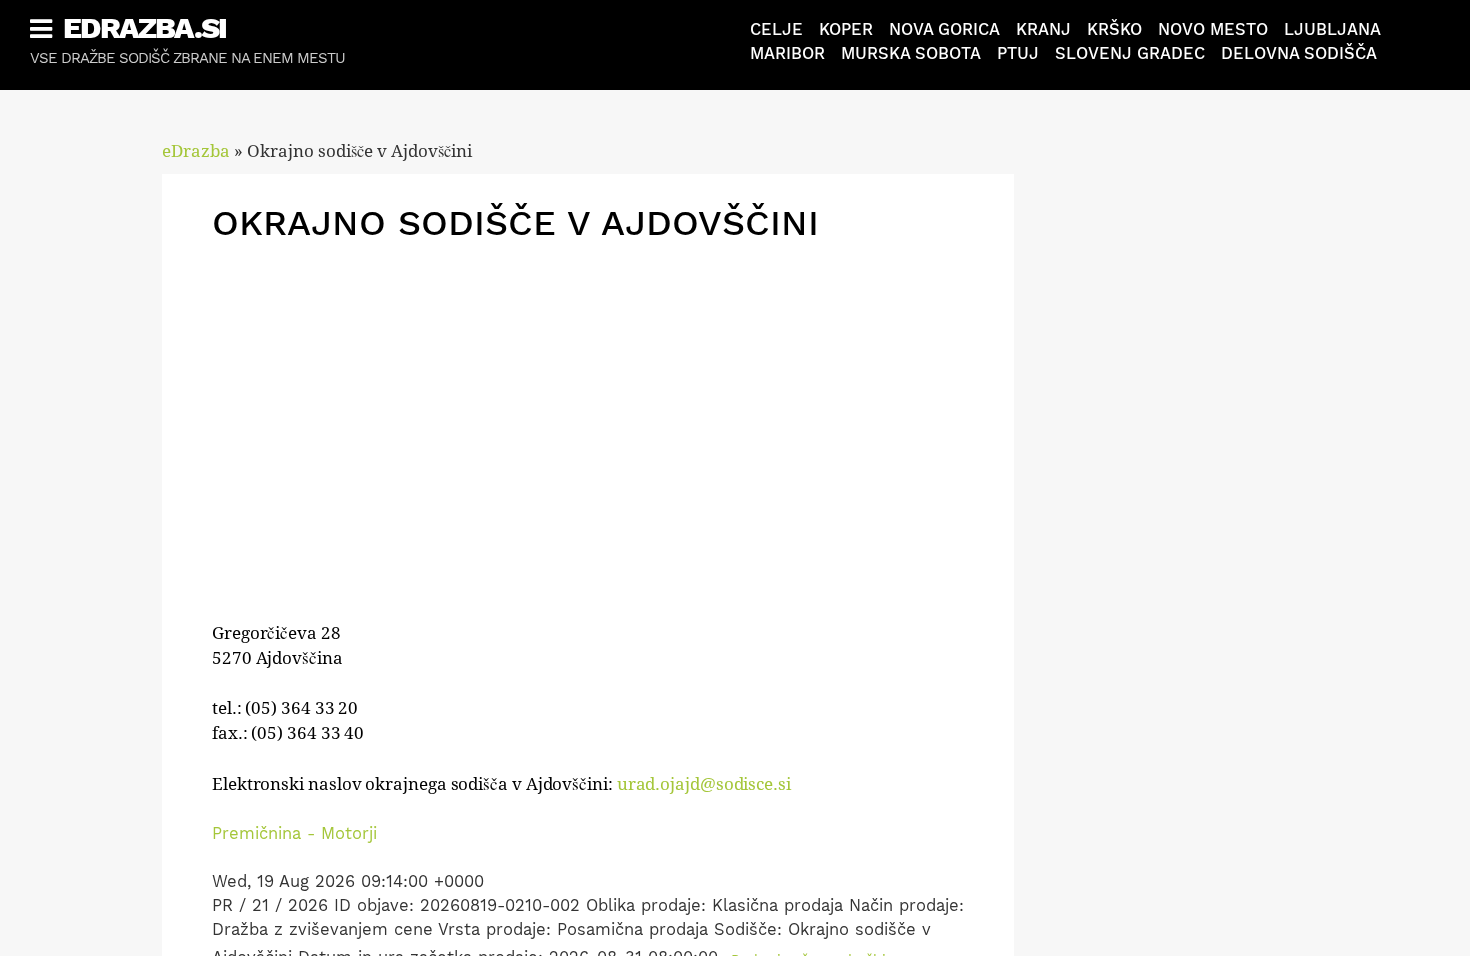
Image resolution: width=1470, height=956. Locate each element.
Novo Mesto (1213, 29)
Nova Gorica (944, 29)
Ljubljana (1332, 29)
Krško (1114, 29)
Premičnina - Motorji (294, 833)
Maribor (787, 53)
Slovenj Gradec (1130, 53)
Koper (846, 29)
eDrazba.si (144, 27)
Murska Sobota (911, 53)
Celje (776, 29)
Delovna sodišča (1299, 53)
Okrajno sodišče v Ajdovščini (515, 223)
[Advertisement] (588, 394)
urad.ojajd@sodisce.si (704, 784)
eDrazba (196, 151)
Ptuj (1018, 53)
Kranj (1043, 29)
